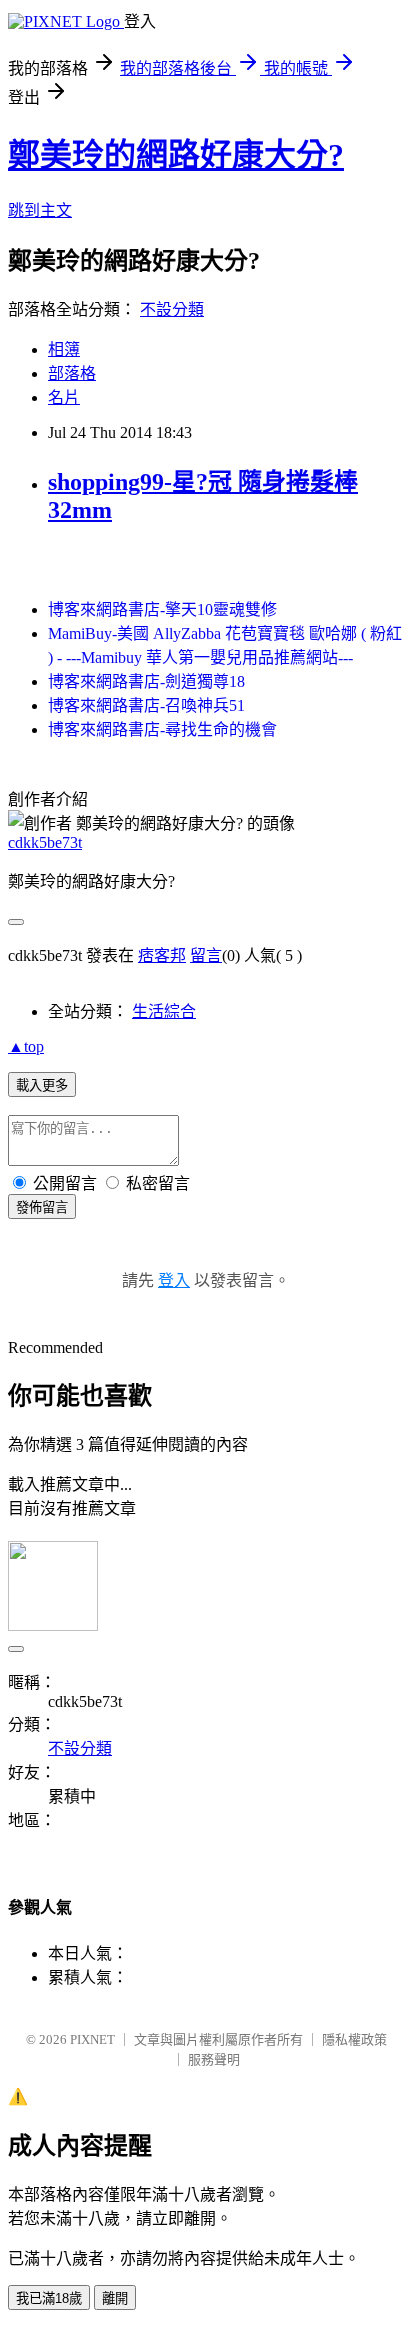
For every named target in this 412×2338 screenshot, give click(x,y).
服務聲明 (214, 2059)
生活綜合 (164, 1011)
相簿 (64, 349)
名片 (64, 397)
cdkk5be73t (45, 842)
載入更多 (42, 1085)
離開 (115, 2298)
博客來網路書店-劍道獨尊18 (146, 681)
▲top (26, 1046)
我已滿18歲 (49, 2298)
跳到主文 (40, 210)
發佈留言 (42, 1207)
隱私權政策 (354, 2039)
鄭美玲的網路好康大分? (176, 155)
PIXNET (92, 2039)
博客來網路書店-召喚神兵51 (146, 705)
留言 (206, 955)
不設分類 (172, 309)
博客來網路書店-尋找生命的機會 (162, 729)
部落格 (72, 373)
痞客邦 (162, 955)
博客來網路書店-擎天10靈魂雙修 (162, 609)
